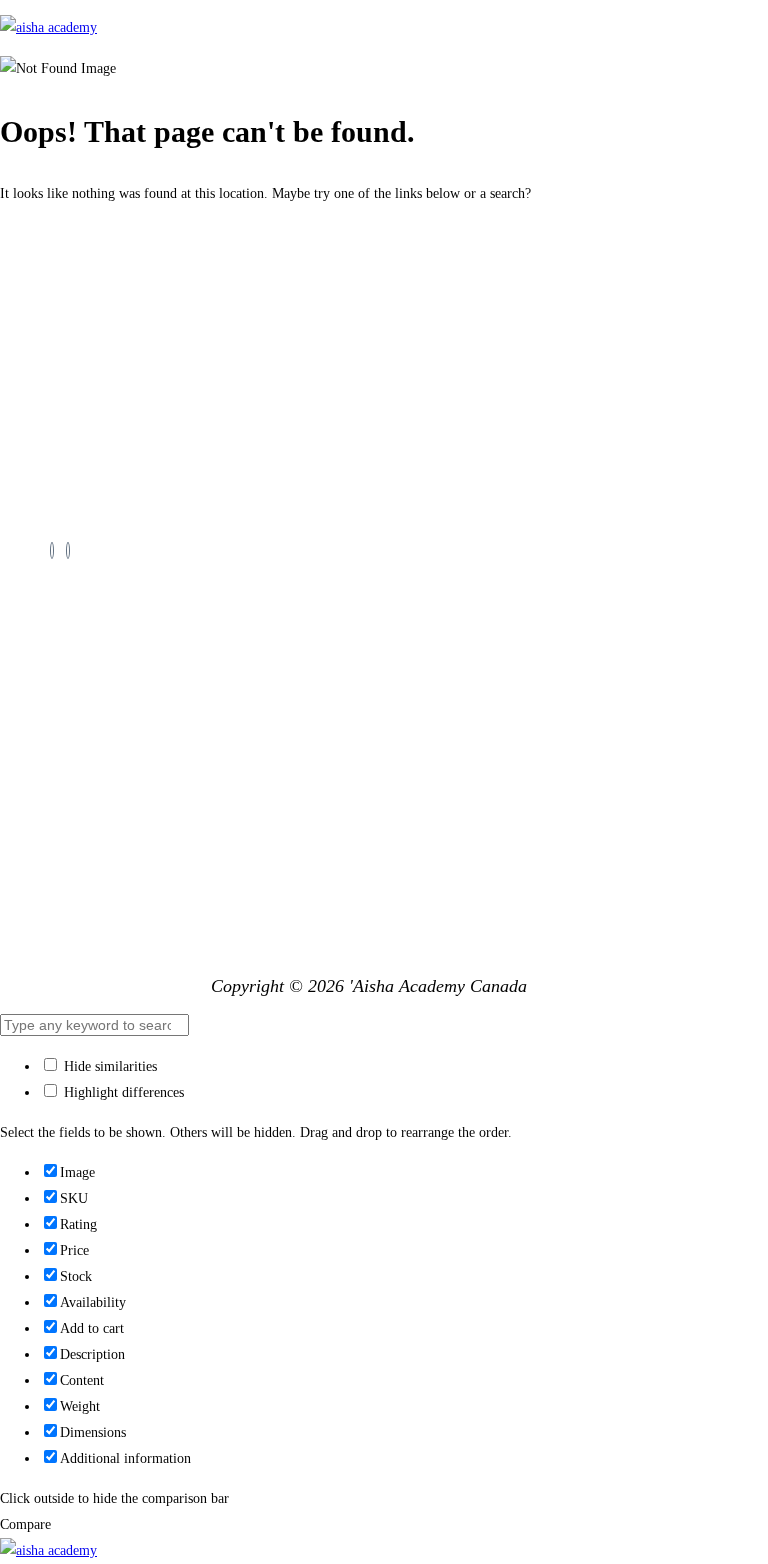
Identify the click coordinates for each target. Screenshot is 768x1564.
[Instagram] (68, 550)
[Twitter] (52, 550)
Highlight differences (122, 1092)
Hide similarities (108, 1066)
